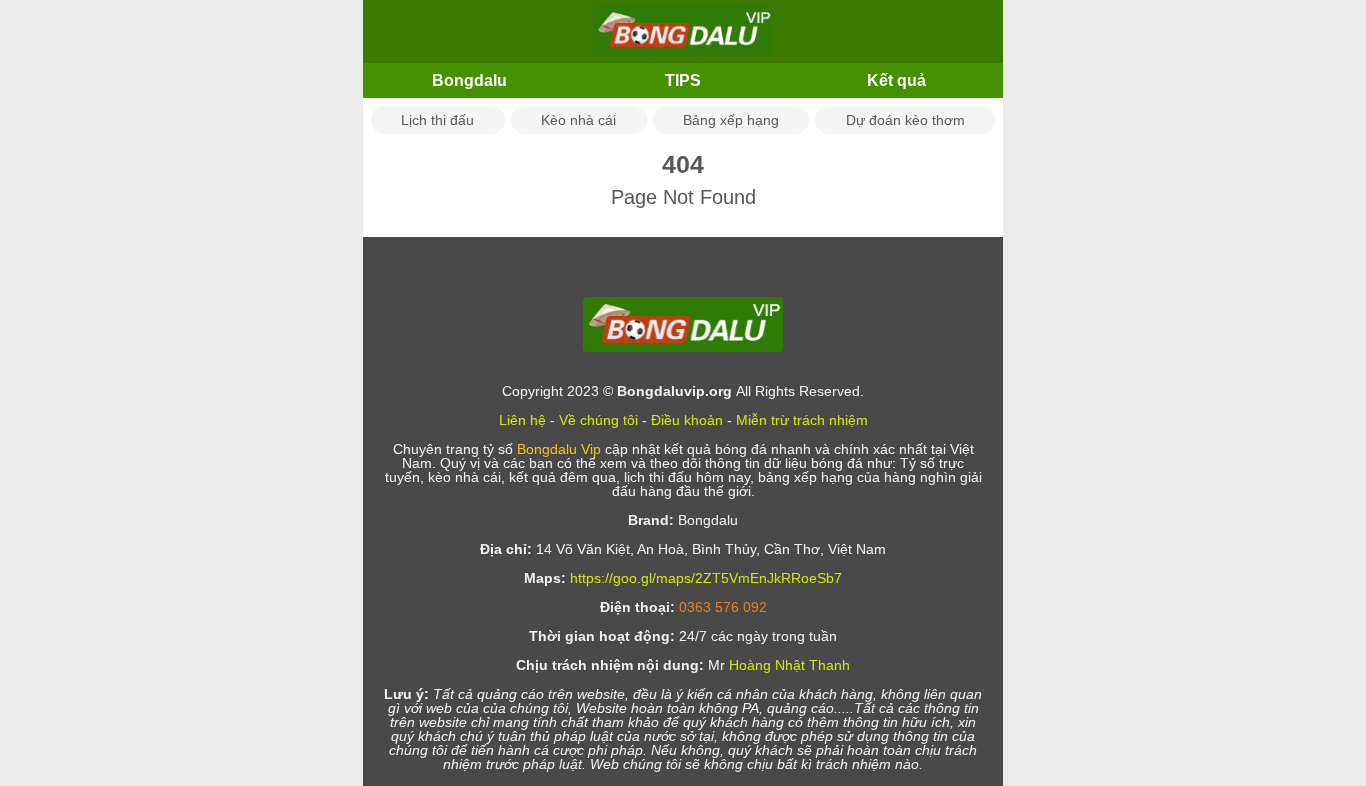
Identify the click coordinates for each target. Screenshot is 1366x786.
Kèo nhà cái (578, 120)
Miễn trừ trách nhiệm (802, 420)
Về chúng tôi (598, 420)
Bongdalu (469, 80)
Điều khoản (687, 420)
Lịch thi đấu (437, 120)
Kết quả (896, 80)
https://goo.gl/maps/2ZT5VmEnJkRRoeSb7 (706, 578)
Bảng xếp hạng (731, 120)
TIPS (683, 80)
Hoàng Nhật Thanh (789, 665)
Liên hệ (522, 420)
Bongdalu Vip (559, 449)
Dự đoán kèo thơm (905, 120)
